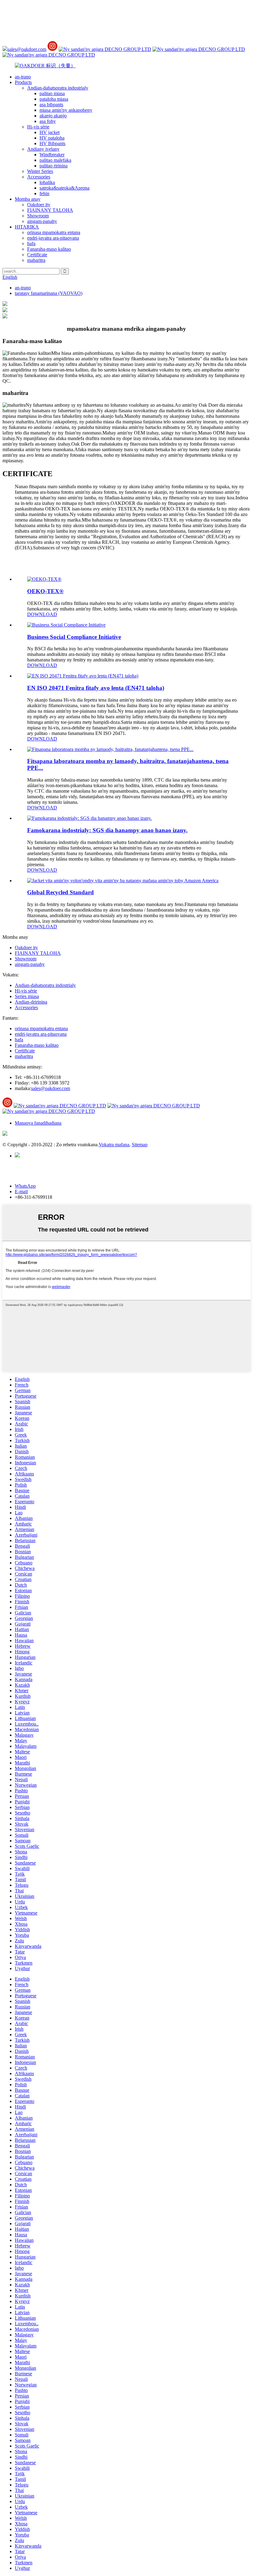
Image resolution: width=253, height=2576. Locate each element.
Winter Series (40, 171)
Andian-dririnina (31, 1002)
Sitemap (140, 1145)
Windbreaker (52, 155)
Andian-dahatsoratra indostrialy (58, 88)
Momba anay (28, 199)
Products (23, 82)
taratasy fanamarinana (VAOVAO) (49, 293)
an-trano (23, 77)
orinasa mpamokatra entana (54, 232)
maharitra (36, 260)
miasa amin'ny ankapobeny (66, 110)
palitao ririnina (54, 166)
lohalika (47, 182)
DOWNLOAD (42, 614)
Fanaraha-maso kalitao (49, 249)
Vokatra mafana (114, 1145)
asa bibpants (51, 105)
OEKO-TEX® (45, 591)
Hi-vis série (38, 127)
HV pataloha (52, 138)
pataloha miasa (54, 99)
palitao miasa (52, 93)
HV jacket (50, 132)
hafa (31, 243)
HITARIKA (27, 227)
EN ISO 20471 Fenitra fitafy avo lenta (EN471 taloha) (96, 688)
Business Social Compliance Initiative (74, 637)
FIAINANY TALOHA (50, 210)
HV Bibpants (52, 143)
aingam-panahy (42, 221)
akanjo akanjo (53, 116)
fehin (44, 193)
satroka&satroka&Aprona (64, 188)
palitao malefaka (55, 160)
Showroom (38, 216)
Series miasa (27, 996)
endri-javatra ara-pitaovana (53, 238)
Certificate (37, 255)
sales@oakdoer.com (27, 49)
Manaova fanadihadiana (38, 1123)
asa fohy (48, 121)
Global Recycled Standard (60, 892)
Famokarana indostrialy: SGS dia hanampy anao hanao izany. (107, 830)
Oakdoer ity (39, 205)
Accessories (39, 177)
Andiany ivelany (43, 149)
